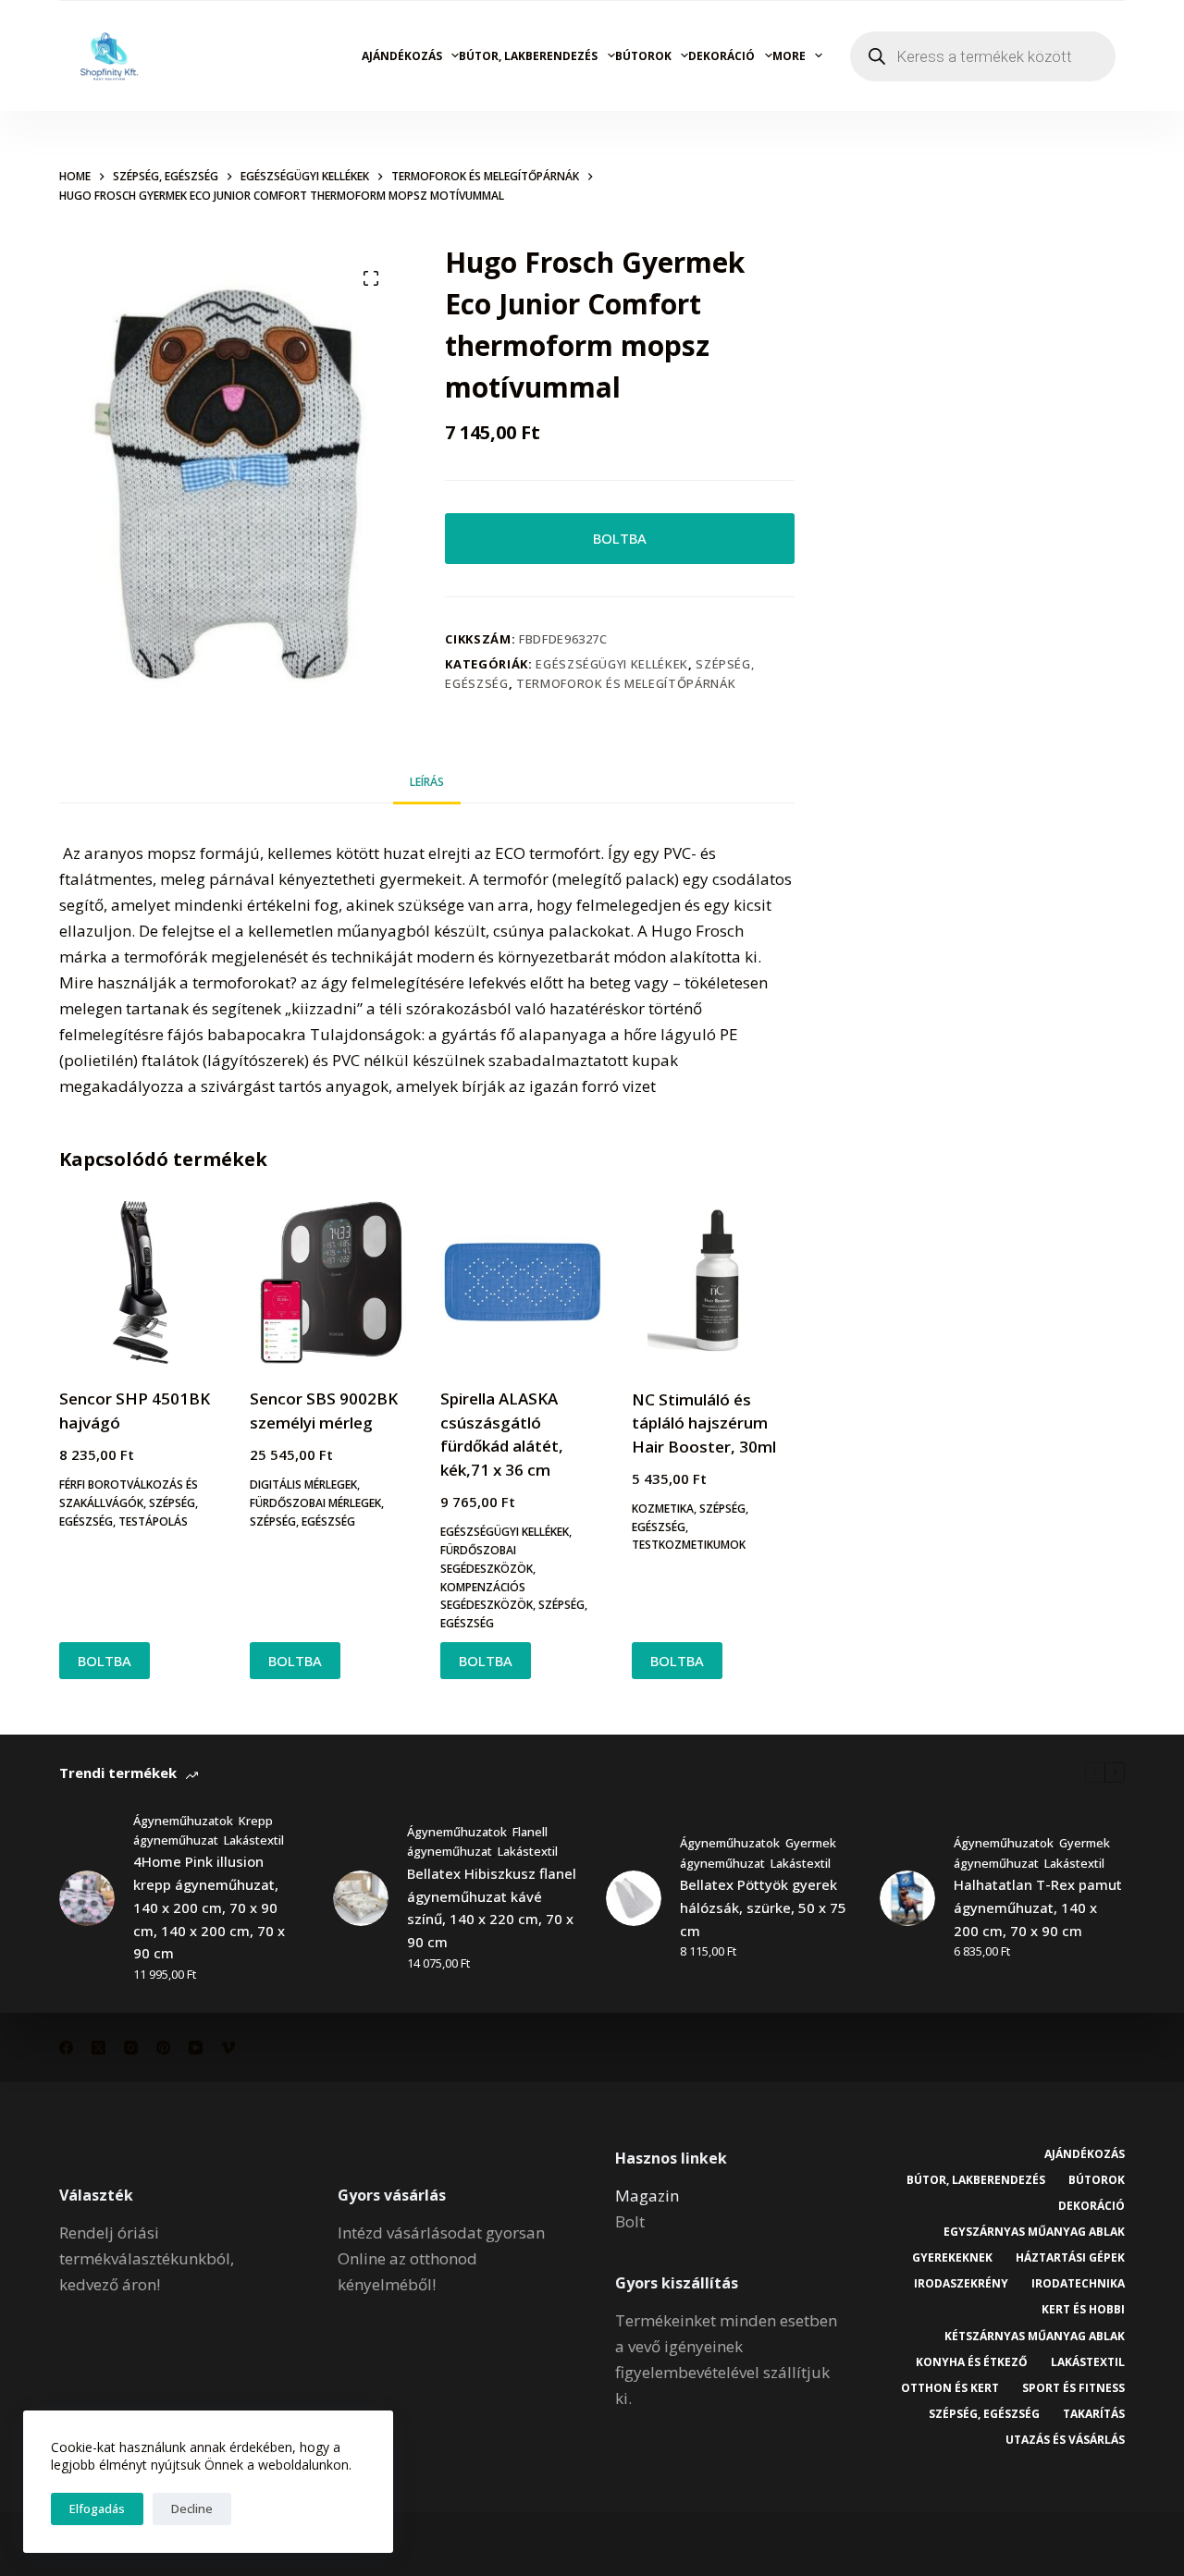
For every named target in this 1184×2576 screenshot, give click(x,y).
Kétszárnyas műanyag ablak (1035, 2337)
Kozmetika (663, 1509)
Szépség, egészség (302, 1521)
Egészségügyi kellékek (612, 664)
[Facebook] (66, 2048)
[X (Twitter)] (99, 2048)
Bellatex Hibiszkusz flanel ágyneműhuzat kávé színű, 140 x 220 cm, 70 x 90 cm (492, 1907)
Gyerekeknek (952, 2258)
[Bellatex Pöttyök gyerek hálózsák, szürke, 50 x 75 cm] (634, 1898)
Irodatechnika (1078, 2284)
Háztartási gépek (1070, 2258)
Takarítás (1094, 2414)
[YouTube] (196, 2048)
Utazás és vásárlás (1065, 2440)
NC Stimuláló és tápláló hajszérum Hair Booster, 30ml (704, 1423)
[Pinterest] (163, 2048)
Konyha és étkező (972, 2362)
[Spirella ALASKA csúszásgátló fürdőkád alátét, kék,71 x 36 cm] (522, 1282)
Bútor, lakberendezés (528, 56)
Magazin (647, 2196)
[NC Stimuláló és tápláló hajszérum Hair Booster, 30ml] (713, 1282)
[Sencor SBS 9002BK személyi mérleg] (331, 1282)
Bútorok (643, 56)
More (789, 56)
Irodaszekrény (961, 2284)
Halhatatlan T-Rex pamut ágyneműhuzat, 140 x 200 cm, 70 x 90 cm (1038, 1907)
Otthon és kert (950, 2388)
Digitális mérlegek (303, 1484)
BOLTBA (620, 538)
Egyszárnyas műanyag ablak (1034, 2232)
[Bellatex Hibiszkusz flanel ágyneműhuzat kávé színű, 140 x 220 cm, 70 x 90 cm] (361, 1898)
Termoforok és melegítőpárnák (626, 683)
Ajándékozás (402, 56)
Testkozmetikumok (689, 1545)
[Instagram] (131, 2048)
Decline (192, 2509)
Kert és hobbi (1083, 2310)
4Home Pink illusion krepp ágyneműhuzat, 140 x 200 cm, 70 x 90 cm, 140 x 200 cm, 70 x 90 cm (209, 1907)
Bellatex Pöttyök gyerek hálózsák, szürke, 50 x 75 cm (763, 1907)
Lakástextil (254, 1840)
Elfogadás (97, 2509)
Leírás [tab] (427, 782)
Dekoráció (721, 56)
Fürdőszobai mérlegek (315, 1503)
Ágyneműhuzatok (183, 1821)
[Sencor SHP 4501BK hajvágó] (141, 1282)
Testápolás (153, 1521)
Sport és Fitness (1073, 2388)
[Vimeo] (228, 2048)
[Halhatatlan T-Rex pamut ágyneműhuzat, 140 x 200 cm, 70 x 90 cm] (907, 1898)
